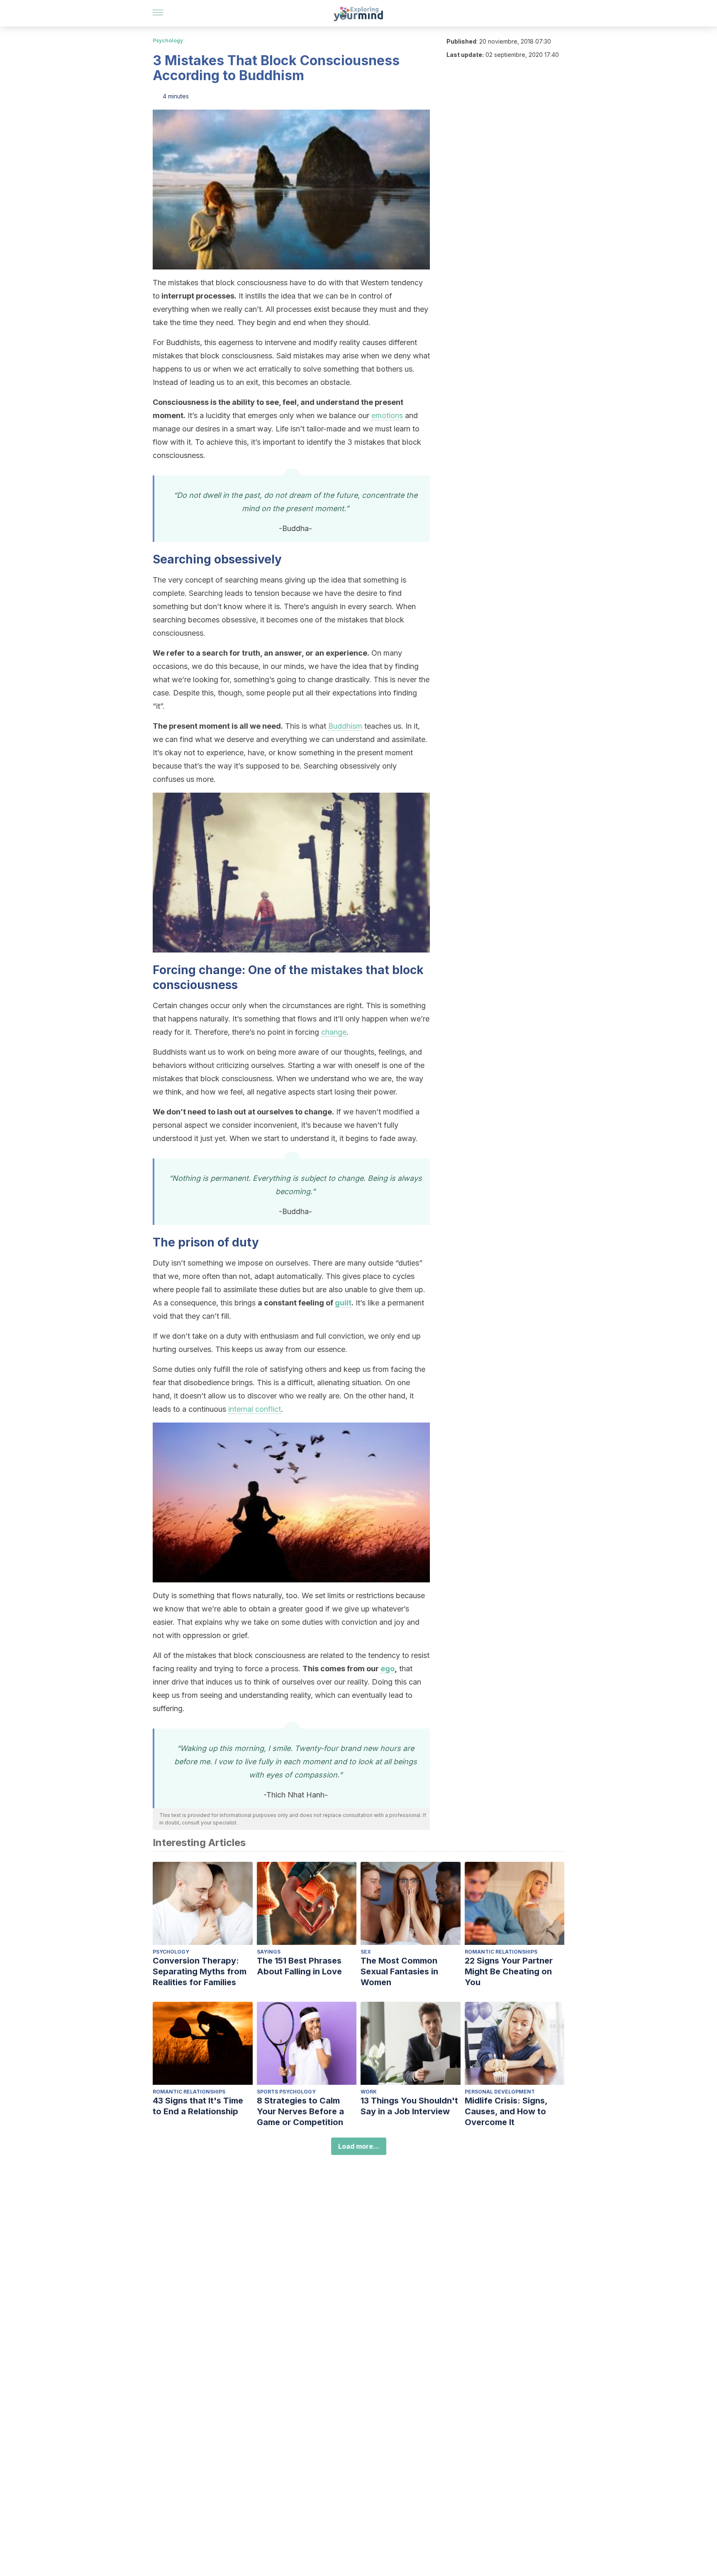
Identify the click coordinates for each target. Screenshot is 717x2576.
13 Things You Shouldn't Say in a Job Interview (409, 2106)
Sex (366, 1952)
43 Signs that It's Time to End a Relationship (198, 2106)
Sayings (269, 1952)
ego (388, 1669)
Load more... (359, 2146)
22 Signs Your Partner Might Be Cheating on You (509, 1971)
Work (369, 2092)
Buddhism (345, 726)
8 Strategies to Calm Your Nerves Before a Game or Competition (300, 2111)
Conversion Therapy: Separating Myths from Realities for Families (200, 1971)
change (334, 1032)
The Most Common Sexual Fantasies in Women (399, 1971)
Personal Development (500, 2092)
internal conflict (255, 1409)
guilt (343, 1303)
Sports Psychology (286, 2092)
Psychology (168, 40)
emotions (387, 415)
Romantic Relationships (501, 1952)
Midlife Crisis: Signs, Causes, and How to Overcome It (506, 2111)
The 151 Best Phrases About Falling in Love (299, 1966)
